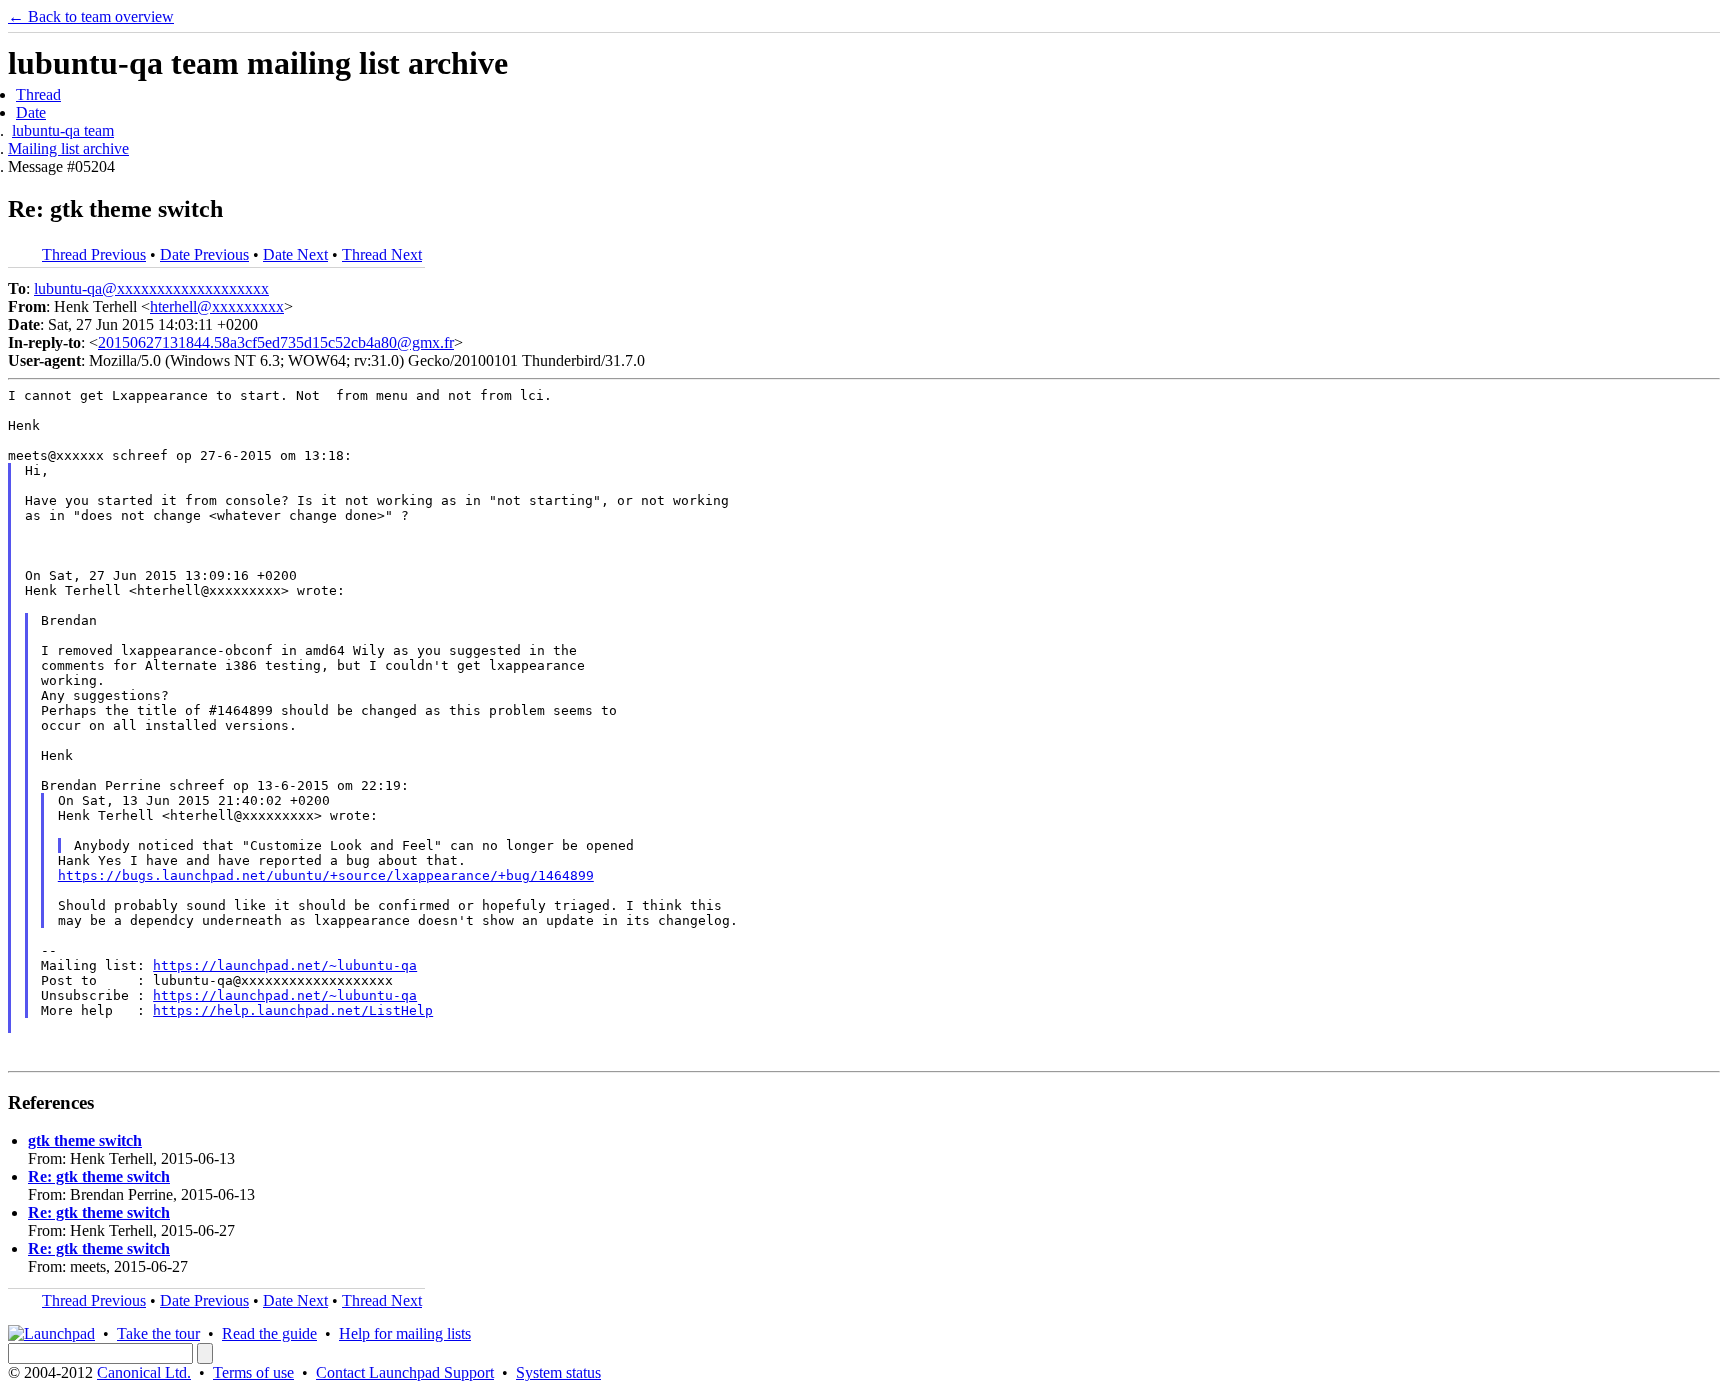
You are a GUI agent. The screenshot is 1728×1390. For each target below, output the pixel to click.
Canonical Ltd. (144, 1372)
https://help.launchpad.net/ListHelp (293, 1010)
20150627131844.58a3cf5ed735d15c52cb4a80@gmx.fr (276, 342)
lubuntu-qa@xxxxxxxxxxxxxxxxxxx (151, 288)
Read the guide (269, 1333)
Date (31, 112)
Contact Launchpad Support (405, 1372)
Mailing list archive (68, 148)
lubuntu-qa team (63, 130)
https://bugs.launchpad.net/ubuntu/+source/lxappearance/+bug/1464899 (326, 875)
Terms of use (253, 1372)
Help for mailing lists (405, 1333)
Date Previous (204, 254)
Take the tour (158, 1333)
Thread (38, 94)
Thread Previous (94, 254)
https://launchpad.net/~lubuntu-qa (285, 965)
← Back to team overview (91, 16)
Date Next (295, 254)
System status (558, 1372)
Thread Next (382, 254)
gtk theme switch (85, 1140)
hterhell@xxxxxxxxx (217, 306)
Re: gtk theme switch (99, 1176)
